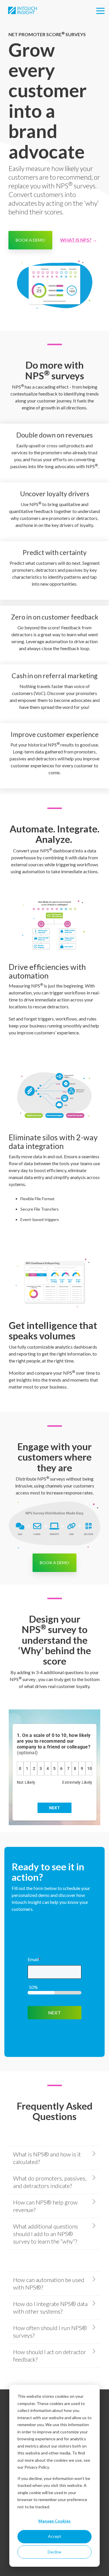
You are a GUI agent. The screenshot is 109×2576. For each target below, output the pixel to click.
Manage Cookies (54, 2521)
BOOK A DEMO (30, 240)
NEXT (54, 2013)
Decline (54, 2552)
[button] (100, 10)
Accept (55, 2536)
